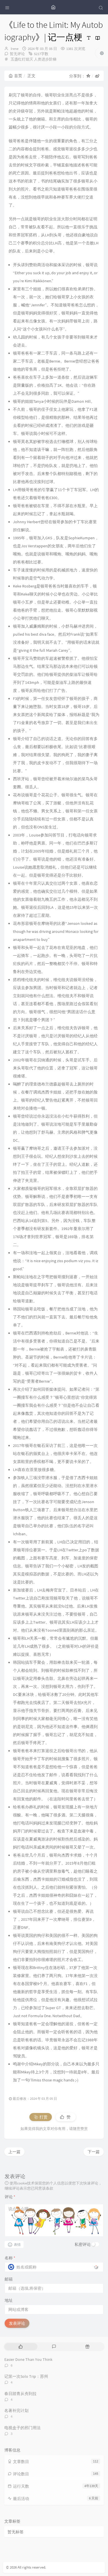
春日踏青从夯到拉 (20, 2394)
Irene (15, 49)
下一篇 (94, 2152)
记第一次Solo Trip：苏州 (26, 2376)
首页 (18, 76)
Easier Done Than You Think (28, 2359)
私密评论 (83, 2244)
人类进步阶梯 (45, 59)
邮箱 (9, 2279)
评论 (10, 2197)
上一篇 (14, 2152)
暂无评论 (17, 54)
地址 (9, 2300)
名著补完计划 (16, 2410)
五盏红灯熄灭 (22, 59)
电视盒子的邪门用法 (22, 2428)
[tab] (20, 2347)
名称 (10, 2258)
